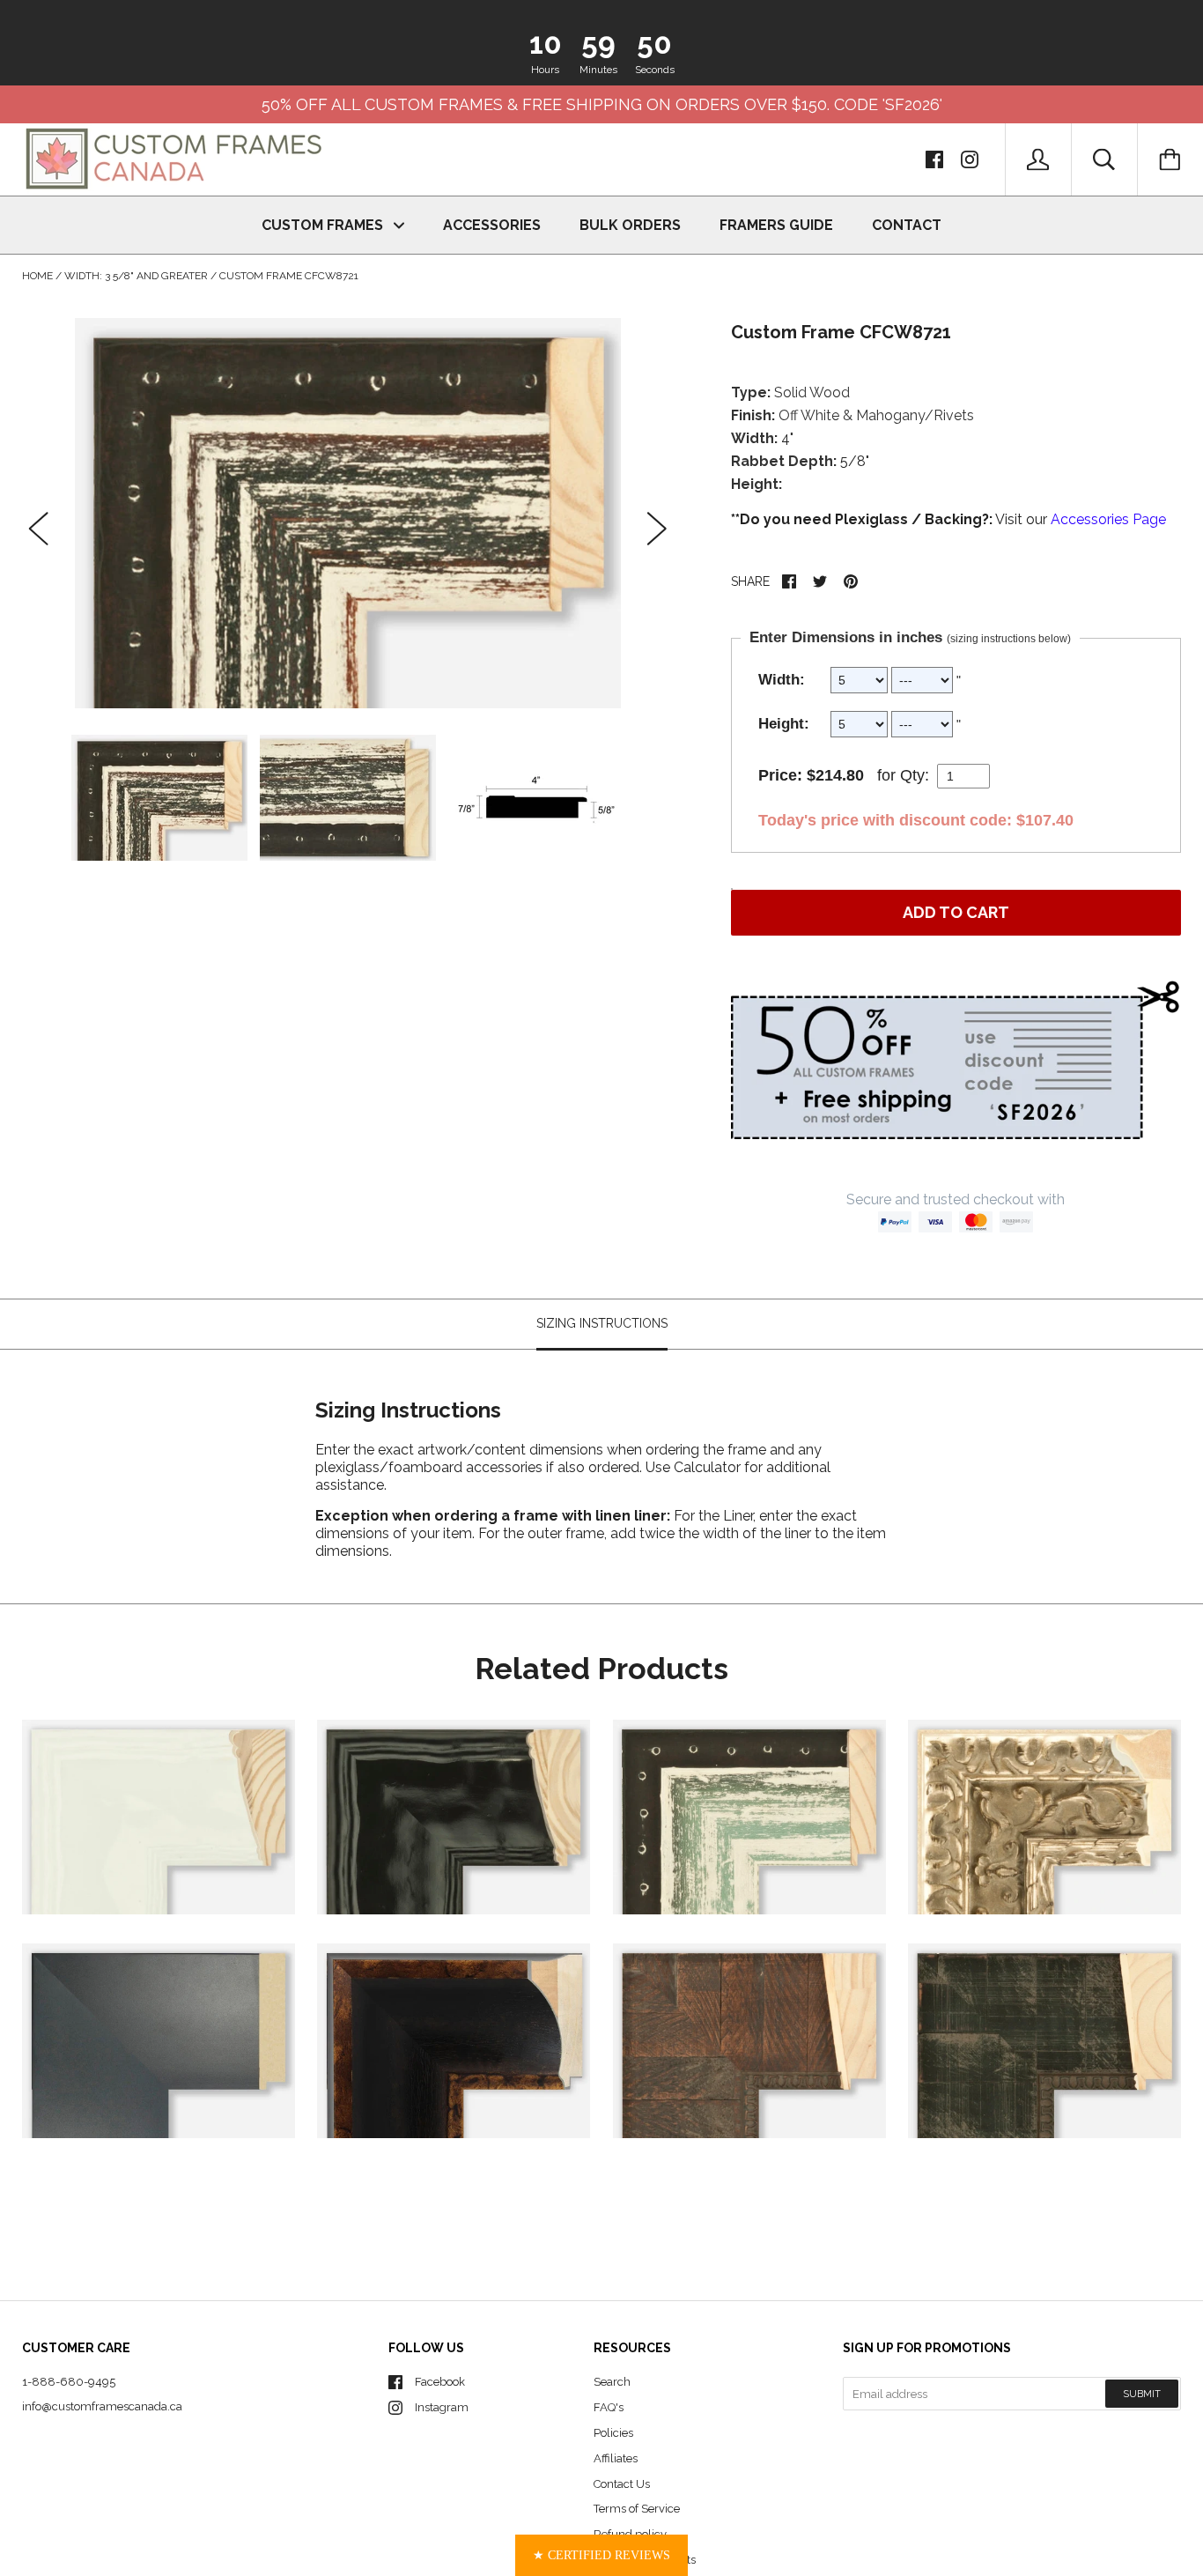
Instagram (442, 2407)
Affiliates (616, 2458)
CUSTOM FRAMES (324, 225)
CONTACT (907, 225)
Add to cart (956, 912)
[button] (601, 2555)
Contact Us (622, 2484)
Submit (1142, 2394)
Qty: (915, 775)
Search (612, 2382)
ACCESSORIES (492, 225)
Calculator (709, 1466)
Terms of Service (637, 2509)
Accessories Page (1108, 519)
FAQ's (609, 2407)
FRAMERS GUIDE (776, 225)
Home (37, 276)
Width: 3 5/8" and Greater (136, 276)
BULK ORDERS (630, 225)
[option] (348, 513)
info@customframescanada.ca (102, 2406)
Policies (613, 2433)
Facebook (440, 2382)
